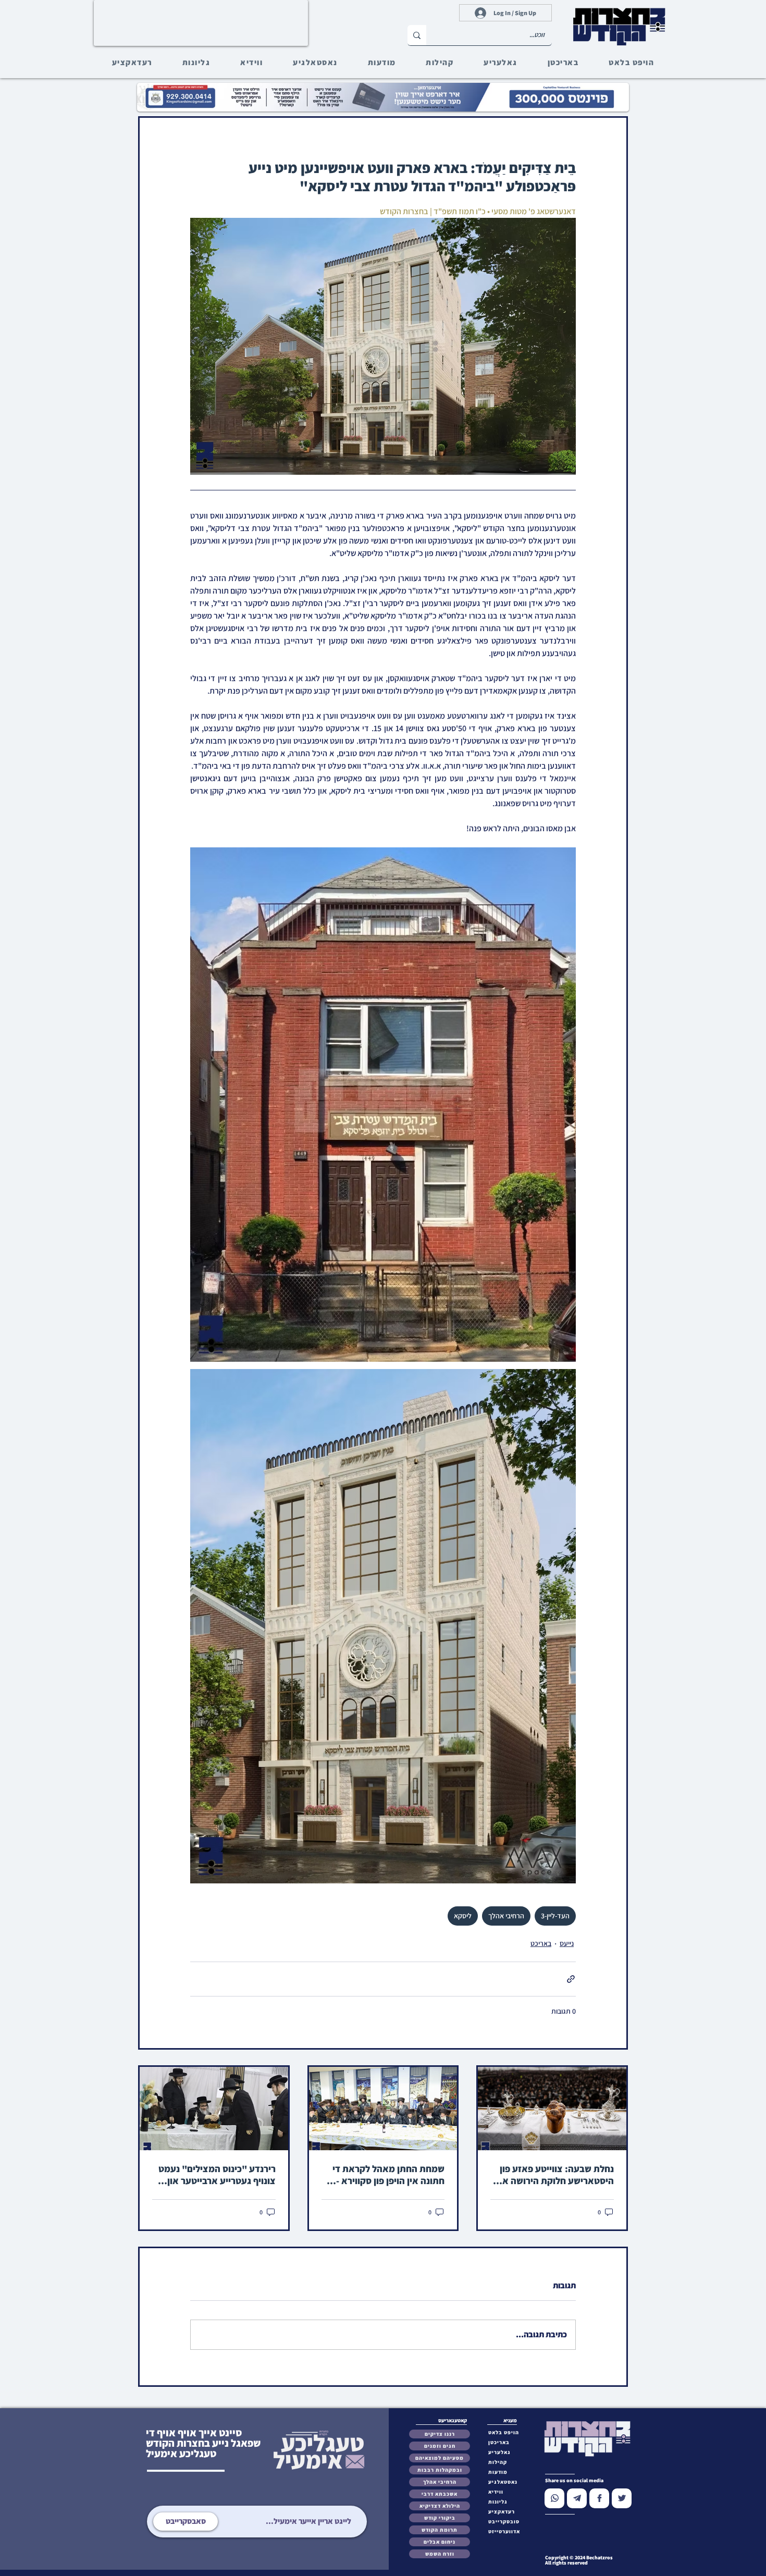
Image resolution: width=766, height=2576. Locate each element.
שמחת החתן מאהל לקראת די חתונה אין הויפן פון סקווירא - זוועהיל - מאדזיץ (388, 2175)
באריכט (541, 1943)
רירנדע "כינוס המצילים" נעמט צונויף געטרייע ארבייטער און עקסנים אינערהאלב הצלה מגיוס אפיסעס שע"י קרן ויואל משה (214, 2175)
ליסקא (463, 1916)
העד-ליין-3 (555, 1916)
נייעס (567, 1943)
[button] (506, 2522)
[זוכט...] (417, 35)
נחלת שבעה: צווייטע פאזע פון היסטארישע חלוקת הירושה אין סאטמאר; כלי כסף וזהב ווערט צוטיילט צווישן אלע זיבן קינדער (554, 2175)
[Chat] (554, 2498)
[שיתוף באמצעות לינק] (571, 1979)
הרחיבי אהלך (506, 1916)
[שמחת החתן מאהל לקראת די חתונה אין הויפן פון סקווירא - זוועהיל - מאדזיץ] (383, 2109)
